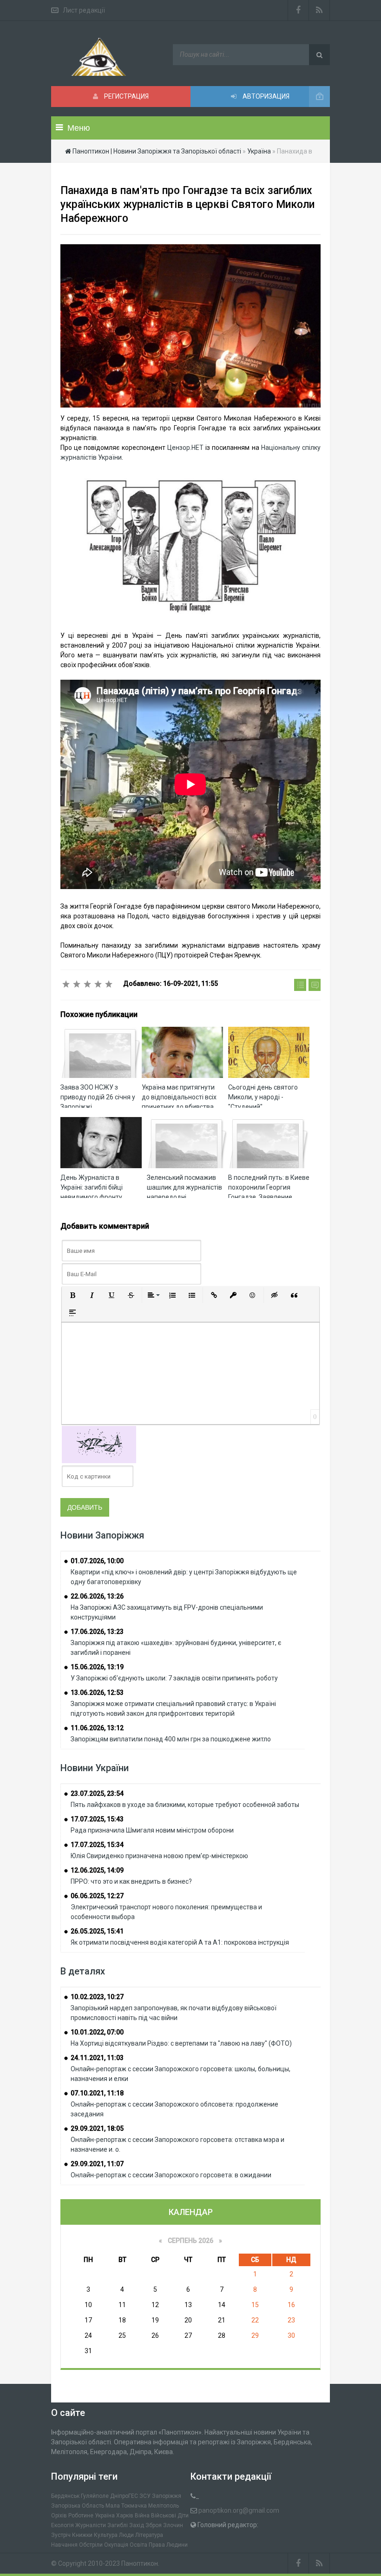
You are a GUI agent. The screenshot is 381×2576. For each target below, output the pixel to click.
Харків (125, 2516)
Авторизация (265, 96)
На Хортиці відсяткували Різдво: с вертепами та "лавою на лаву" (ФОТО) (181, 2043)
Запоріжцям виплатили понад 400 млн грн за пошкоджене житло (171, 1739)
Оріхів (59, 2516)
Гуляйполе (95, 2496)
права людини (168, 2545)
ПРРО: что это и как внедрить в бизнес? (131, 1881)
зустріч (61, 2535)
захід (137, 2525)
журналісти (91, 2525)
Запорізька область (78, 2506)
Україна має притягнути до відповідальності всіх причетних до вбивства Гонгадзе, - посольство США (179, 1107)
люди (126, 2535)
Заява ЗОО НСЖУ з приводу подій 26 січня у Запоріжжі (98, 1097)
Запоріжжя (167, 2496)
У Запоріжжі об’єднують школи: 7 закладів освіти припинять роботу (174, 1678)
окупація (116, 2545)
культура (106, 2535)
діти (183, 2516)
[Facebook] (298, 10)
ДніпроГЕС (124, 2496)
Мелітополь (164, 2506)
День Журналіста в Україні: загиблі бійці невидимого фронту (92, 1187)
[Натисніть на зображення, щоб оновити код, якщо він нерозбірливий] (99, 1444)
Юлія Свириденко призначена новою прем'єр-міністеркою (159, 1856)
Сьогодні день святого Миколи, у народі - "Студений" (263, 1097)
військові (164, 2516)
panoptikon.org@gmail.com (239, 2510)
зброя (154, 2525)
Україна (105, 2516)
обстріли (91, 2545)
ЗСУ (145, 2496)
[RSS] (319, 10)
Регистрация (126, 96)
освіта (138, 2545)
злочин (173, 2525)
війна (142, 2516)
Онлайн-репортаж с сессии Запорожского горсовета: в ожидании (171, 2175)
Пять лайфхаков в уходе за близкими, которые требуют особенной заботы (185, 1805)
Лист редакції (84, 10)
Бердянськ (65, 2496)
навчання (64, 2545)
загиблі (118, 2525)
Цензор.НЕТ (185, 448)
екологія (62, 2525)
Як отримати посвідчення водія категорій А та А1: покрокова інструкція (180, 1942)
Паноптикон (140, 2563)
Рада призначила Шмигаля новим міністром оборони (152, 1830)
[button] (72, 1295)
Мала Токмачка (126, 2506)
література (149, 2535)
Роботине (81, 2516)
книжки (82, 2535)
